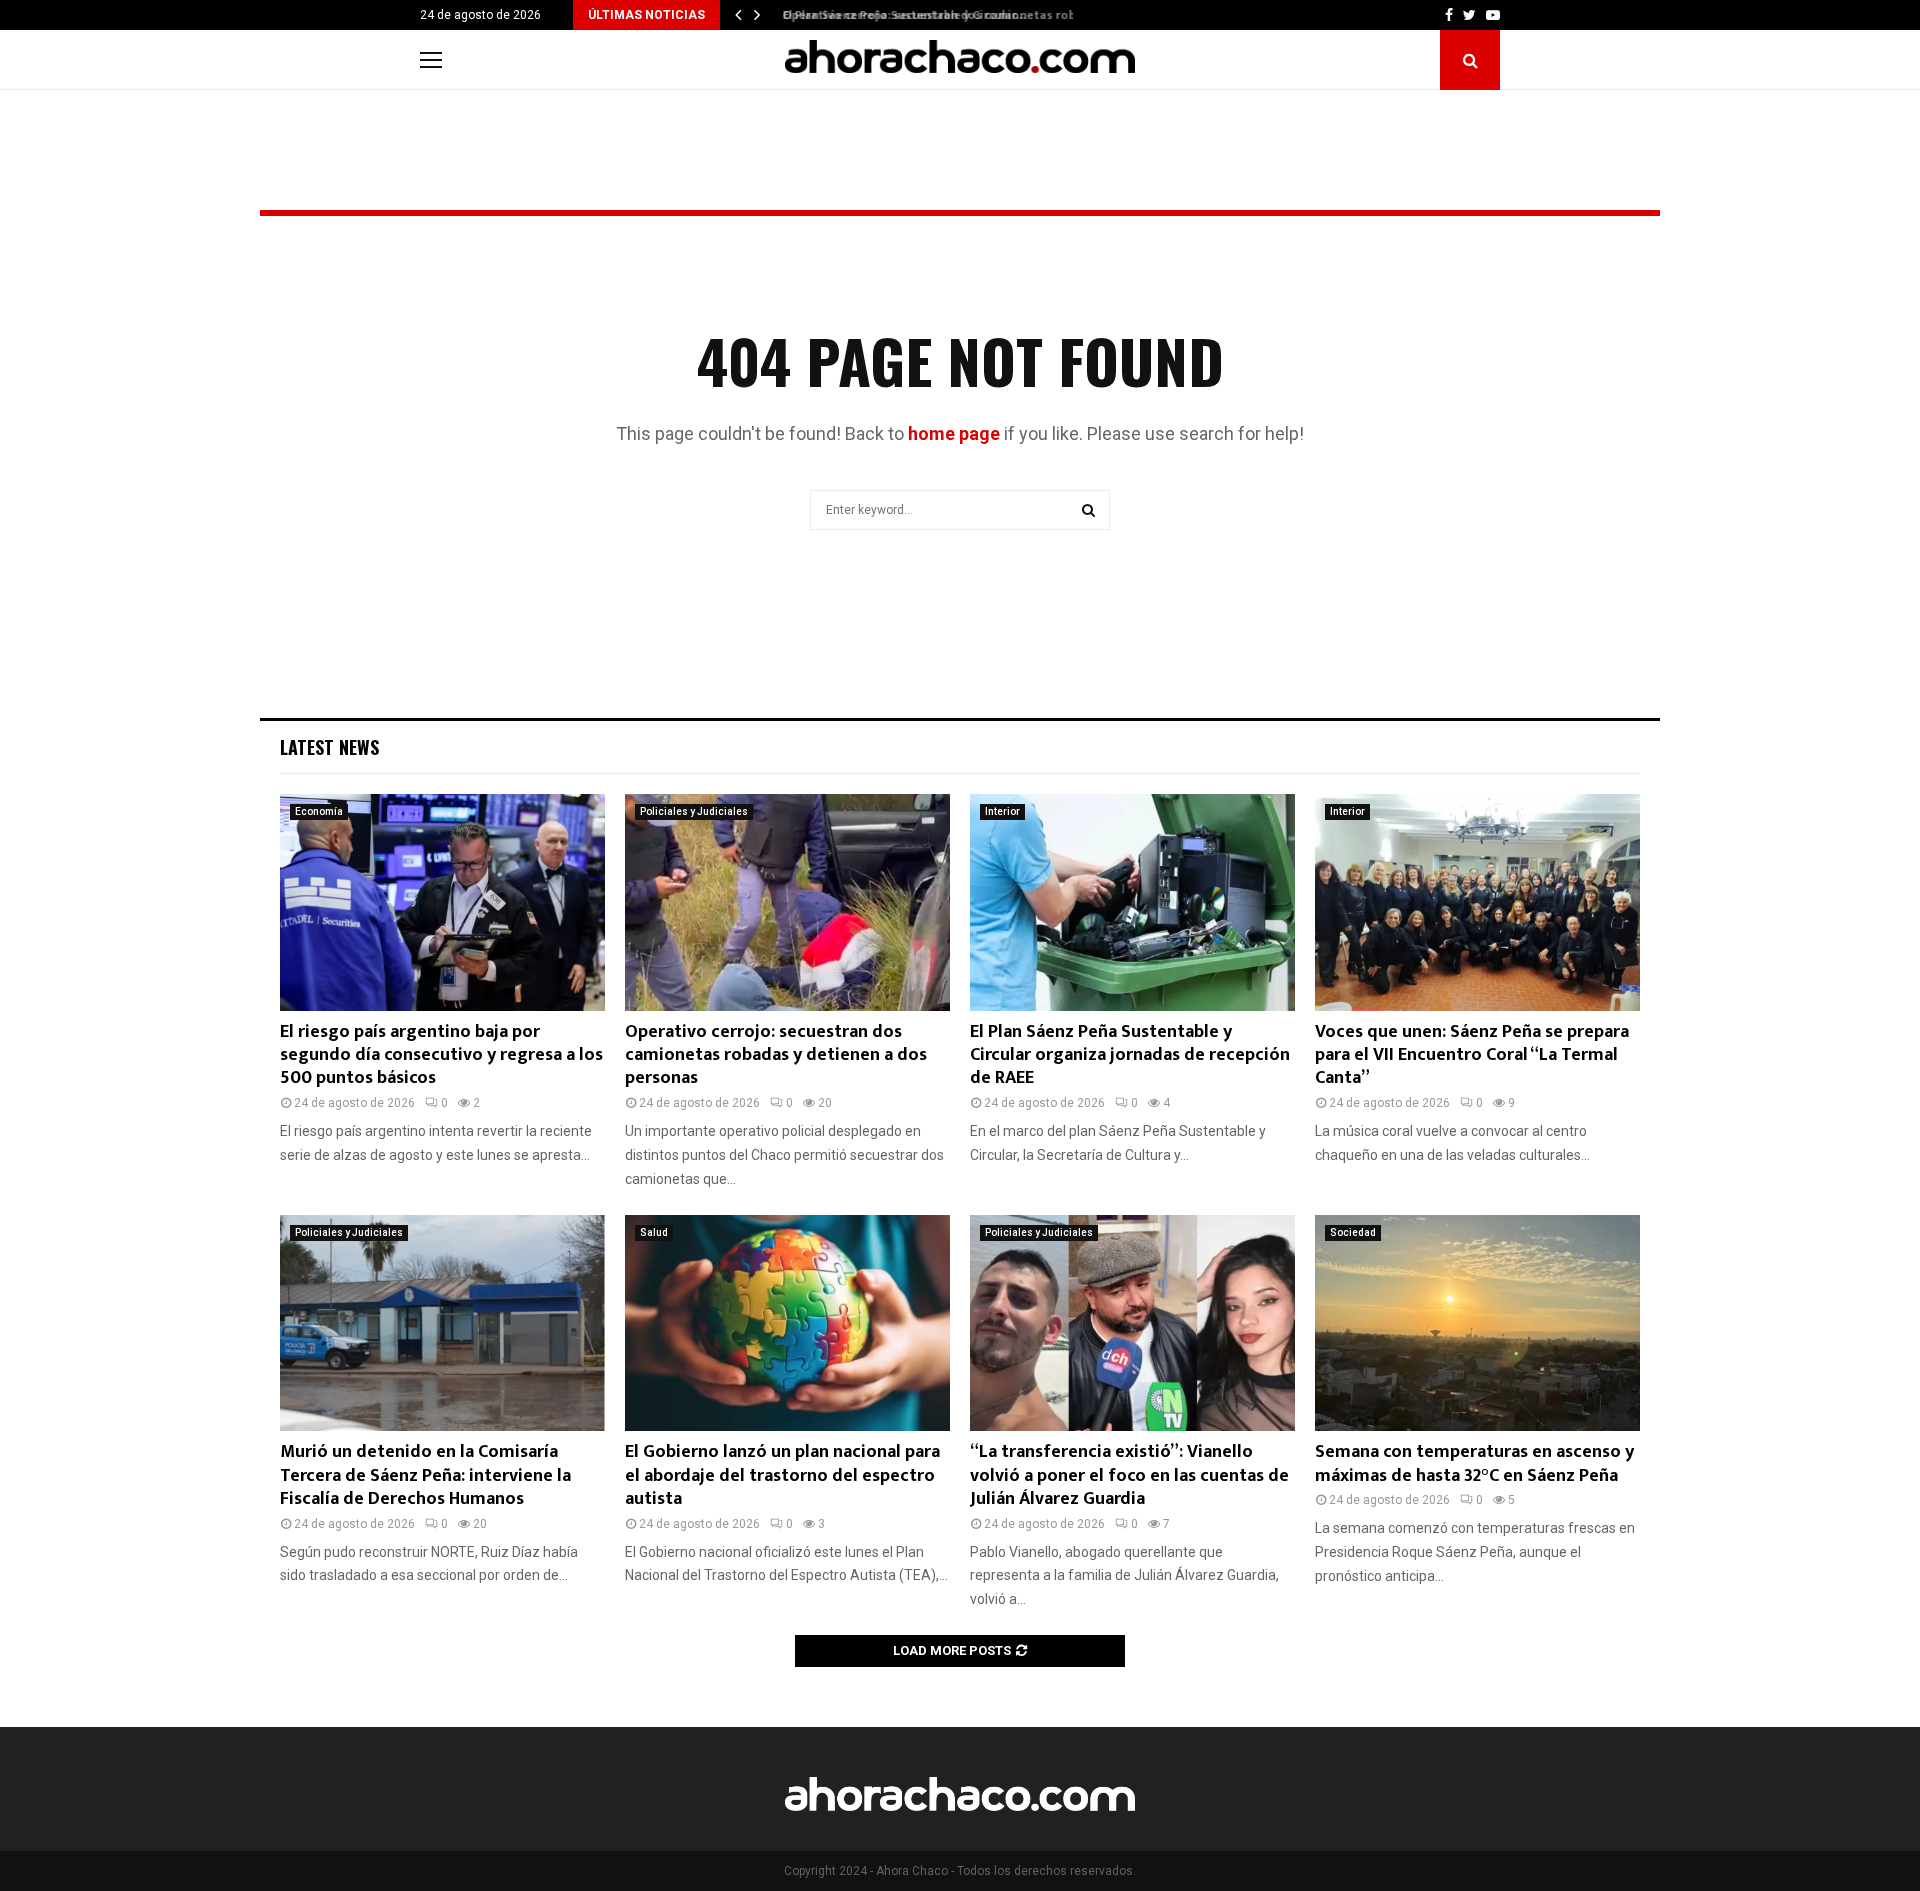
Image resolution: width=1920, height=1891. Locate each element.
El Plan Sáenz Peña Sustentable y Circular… (896, 15)
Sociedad (1353, 1232)
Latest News (329, 747)
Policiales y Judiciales (694, 811)
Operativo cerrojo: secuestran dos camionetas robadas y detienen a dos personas (776, 1055)
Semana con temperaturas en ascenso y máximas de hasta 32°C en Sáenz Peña (1474, 1463)
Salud (654, 1232)
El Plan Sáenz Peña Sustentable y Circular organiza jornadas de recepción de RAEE (1130, 1055)
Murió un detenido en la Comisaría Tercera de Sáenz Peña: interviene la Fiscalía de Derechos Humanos (425, 1475)
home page (954, 433)
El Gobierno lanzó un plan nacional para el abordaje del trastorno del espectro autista (782, 1475)
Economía (319, 811)
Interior (1002, 811)
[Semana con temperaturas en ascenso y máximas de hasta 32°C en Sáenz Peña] (1477, 1323)
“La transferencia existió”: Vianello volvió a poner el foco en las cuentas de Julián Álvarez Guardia (1129, 1475)
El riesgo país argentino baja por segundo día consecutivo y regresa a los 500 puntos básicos (441, 1055)
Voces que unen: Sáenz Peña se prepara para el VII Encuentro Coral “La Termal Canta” (1472, 1055)
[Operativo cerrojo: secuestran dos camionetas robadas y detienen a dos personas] (787, 902)
